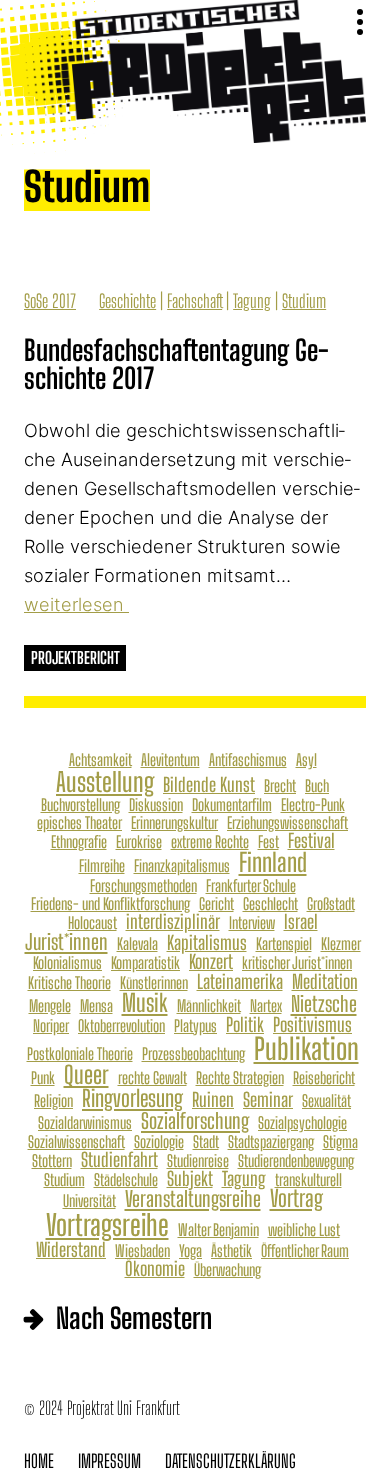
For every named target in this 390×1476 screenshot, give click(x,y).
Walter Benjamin (218, 1230)
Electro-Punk (313, 805)
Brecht (280, 786)
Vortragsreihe (107, 1225)
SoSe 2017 (50, 301)
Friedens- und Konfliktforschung (110, 904)
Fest (268, 842)
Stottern (52, 1161)
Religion (53, 1101)
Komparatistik (145, 963)
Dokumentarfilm (232, 805)
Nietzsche (324, 1003)
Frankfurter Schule (251, 886)
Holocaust (92, 923)
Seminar (268, 1099)
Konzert (211, 961)
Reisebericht (324, 1078)
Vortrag (296, 1199)
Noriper (51, 1026)
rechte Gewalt (152, 1078)
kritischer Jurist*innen (297, 963)
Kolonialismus (67, 963)
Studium (304, 301)
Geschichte (127, 301)
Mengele (50, 1006)
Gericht (216, 904)
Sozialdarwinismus (85, 1123)
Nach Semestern (134, 1318)
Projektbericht (75, 657)
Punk (43, 1078)
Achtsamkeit (100, 760)
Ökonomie (155, 1268)
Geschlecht (270, 904)
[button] (359, 23)
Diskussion (156, 805)
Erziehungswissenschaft (287, 823)
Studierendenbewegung (296, 1161)
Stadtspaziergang (271, 1142)
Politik (245, 1024)
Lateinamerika (240, 981)
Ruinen (213, 1099)
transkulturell (308, 1180)
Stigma (340, 1142)
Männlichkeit (209, 1006)
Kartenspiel (284, 944)
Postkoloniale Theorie (80, 1054)
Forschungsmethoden (143, 886)
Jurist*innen (66, 941)
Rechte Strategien (240, 1078)
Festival (311, 840)
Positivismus (312, 1024)
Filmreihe (102, 866)
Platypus (195, 1026)
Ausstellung (105, 782)
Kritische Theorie (69, 983)
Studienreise (198, 1161)
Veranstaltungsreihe (193, 1198)
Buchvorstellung (80, 805)
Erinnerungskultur (174, 823)
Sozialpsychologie (302, 1123)
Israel (301, 921)
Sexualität (326, 1101)
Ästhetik (231, 1251)
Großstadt (331, 904)
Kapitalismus (207, 942)
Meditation (325, 981)
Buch (317, 786)
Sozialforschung (195, 1120)
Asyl (306, 760)
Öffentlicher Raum (305, 1251)
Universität (89, 1201)
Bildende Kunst (209, 784)
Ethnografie (79, 842)
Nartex (266, 1006)
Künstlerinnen (154, 983)
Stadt (206, 1142)
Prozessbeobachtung (193, 1054)
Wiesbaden (142, 1251)
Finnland (273, 862)
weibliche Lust (304, 1230)
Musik (145, 1003)
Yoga (190, 1251)
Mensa (96, 1006)
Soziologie (159, 1142)
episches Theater (79, 823)
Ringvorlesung (132, 1099)
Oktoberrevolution (121, 1026)
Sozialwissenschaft (76, 1142)
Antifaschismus (248, 760)
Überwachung (227, 1270)
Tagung (252, 301)
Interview (252, 923)
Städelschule (126, 1180)
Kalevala (137, 944)
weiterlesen (76, 604)
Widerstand (71, 1249)
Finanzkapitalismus (182, 866)
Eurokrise (139, 842)
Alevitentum (170, 760)
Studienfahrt (119, 1159)
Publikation (306, 1048)
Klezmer (341, 944)
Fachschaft (194, 301)
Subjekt (190, 1178)
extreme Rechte (210, 842)
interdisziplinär (173, 921)
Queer (86, 1075)
